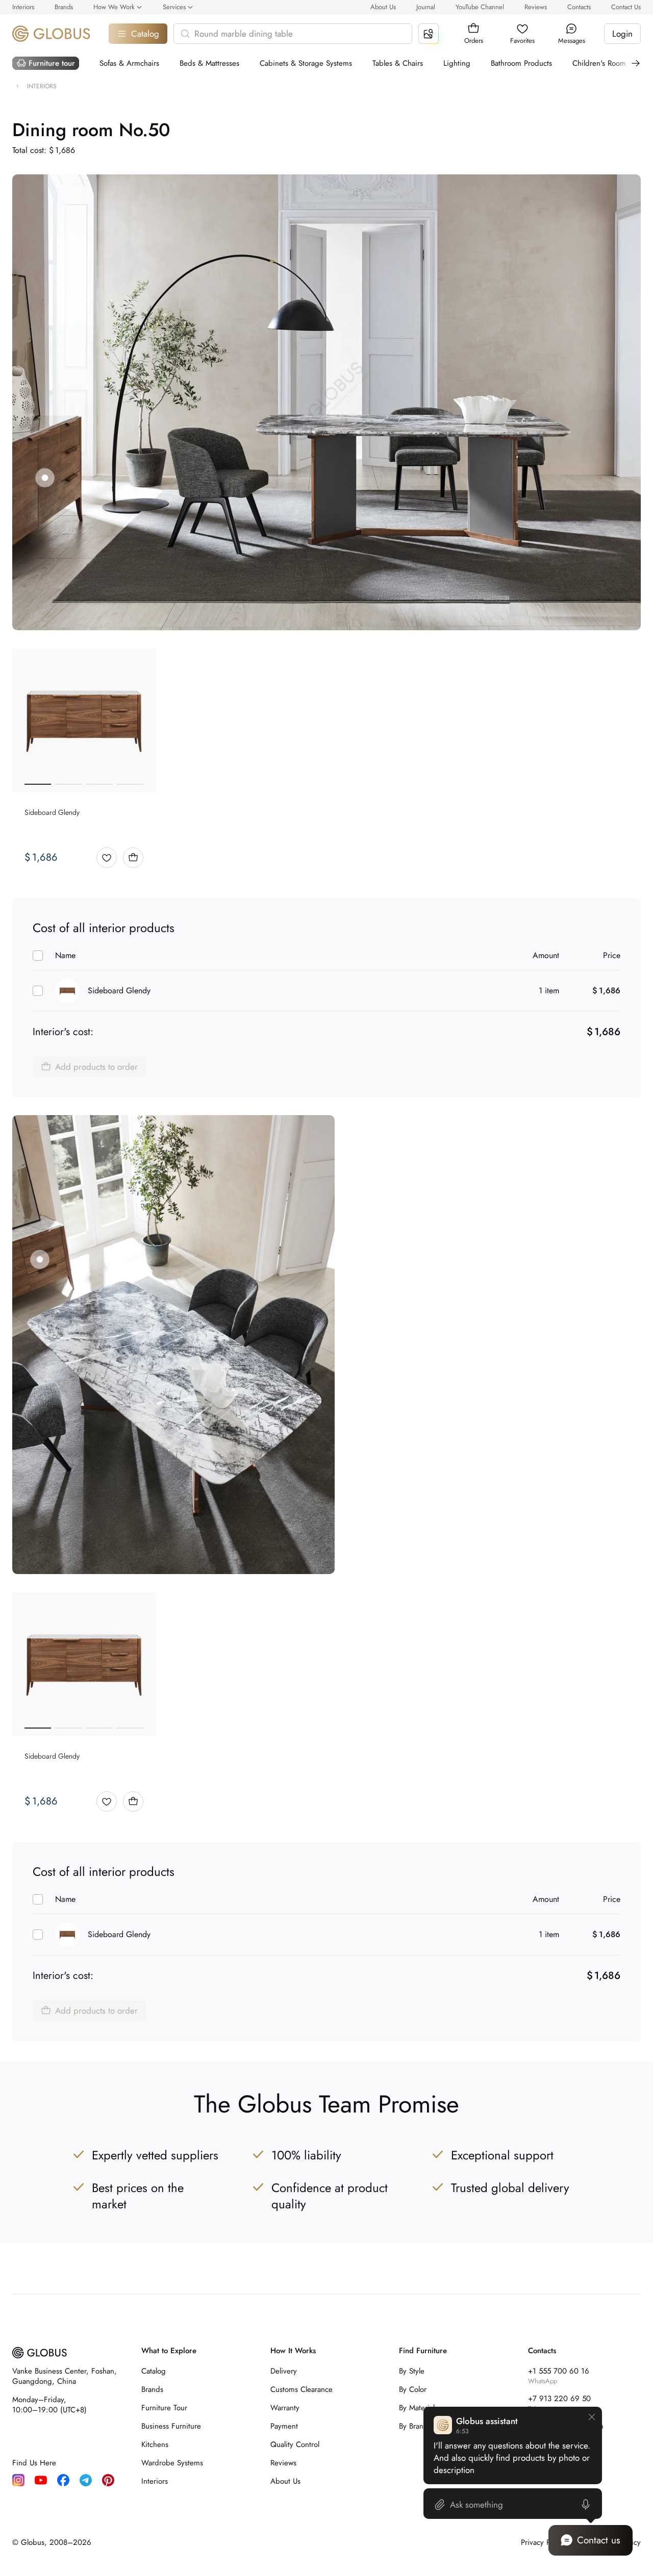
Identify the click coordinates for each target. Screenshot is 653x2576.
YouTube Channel (480, 7)
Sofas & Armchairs (129, 63)
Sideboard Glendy (119, 990)
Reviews (536, 7)
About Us (383, 7)
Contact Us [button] (626, 7)
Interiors (23, 7)
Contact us (599, 2540)
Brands (64, 7)
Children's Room (599, 63)
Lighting (457, 63)
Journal (426, 7)
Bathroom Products (521, 63)
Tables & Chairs (398, 63)
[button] (473, 29)
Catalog (145, 34)
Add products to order (96, 1067)
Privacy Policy (543, 2542)
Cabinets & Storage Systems (306, 63)
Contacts (579, 7)
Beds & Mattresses (209, 63)
